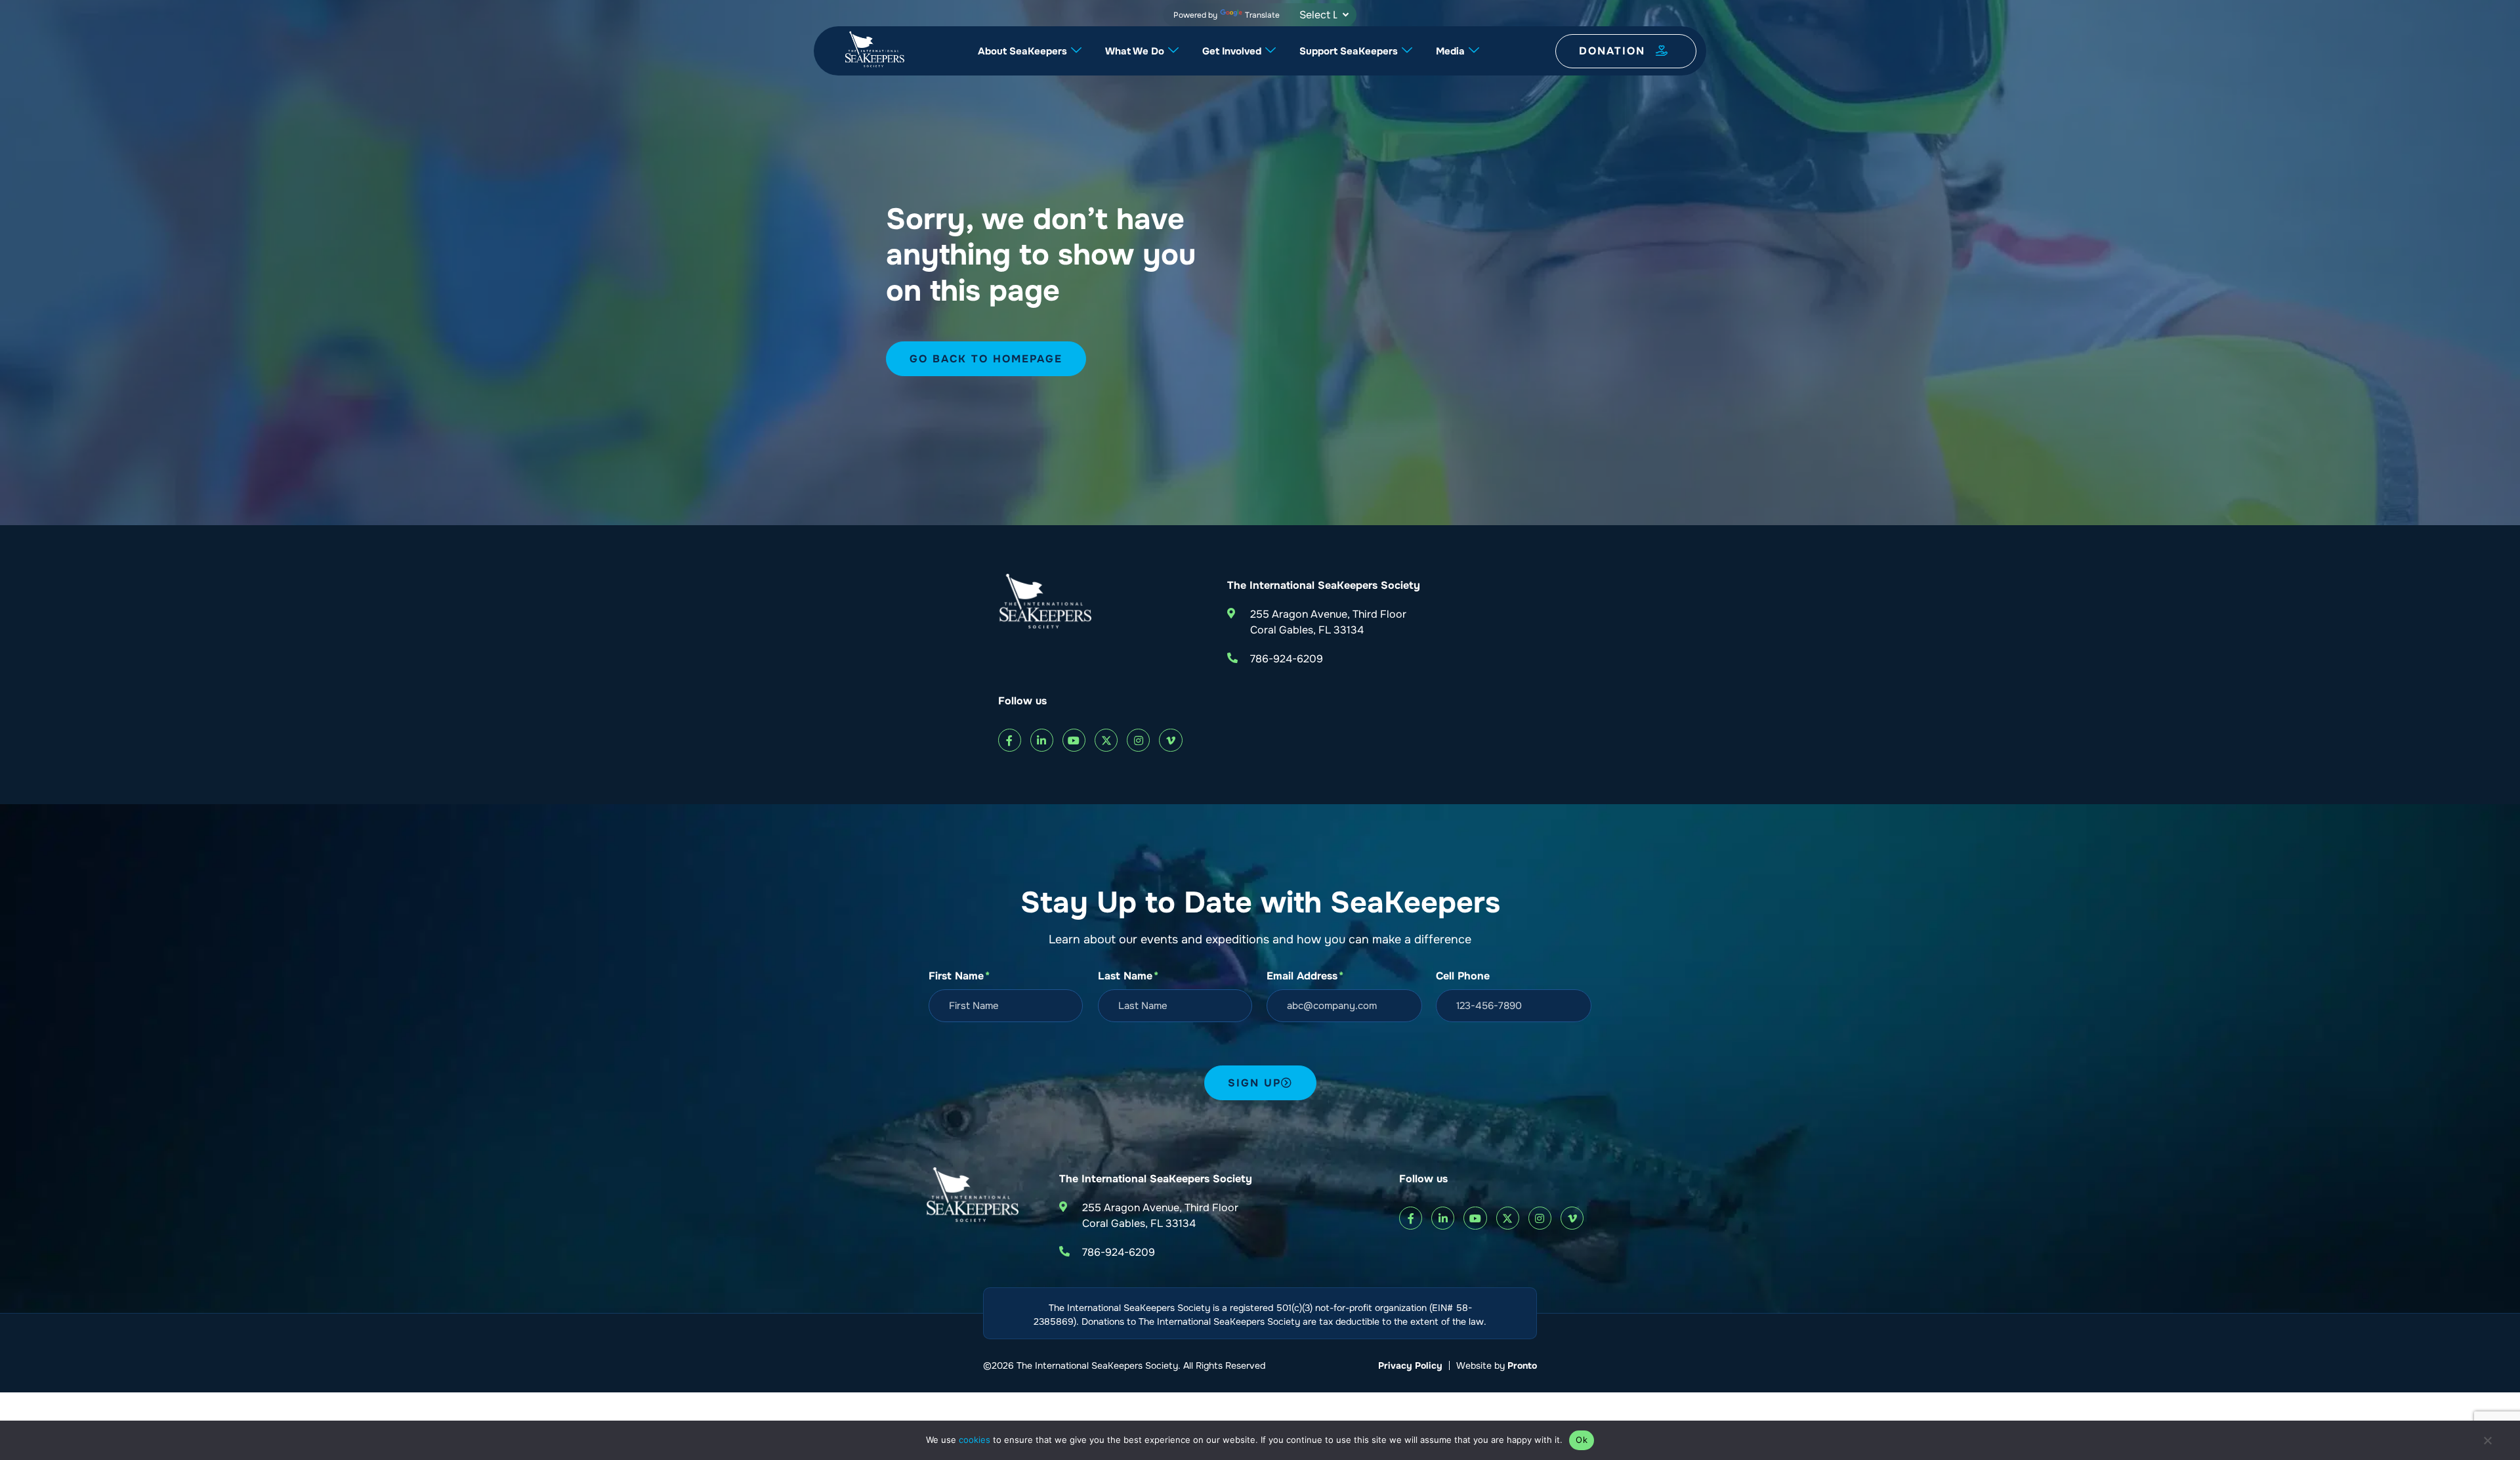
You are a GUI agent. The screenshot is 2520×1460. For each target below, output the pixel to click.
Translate (1262, 15)
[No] (2487, 1444)
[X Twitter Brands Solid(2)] (1106, 740)
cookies (975, 1440)
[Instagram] (1138, 740)
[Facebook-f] (1010, 740)
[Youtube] (1074, 740)
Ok (1582, 1440)
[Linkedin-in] (1042, 740)
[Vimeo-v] (1170, 740)
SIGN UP (1254, 1083)
